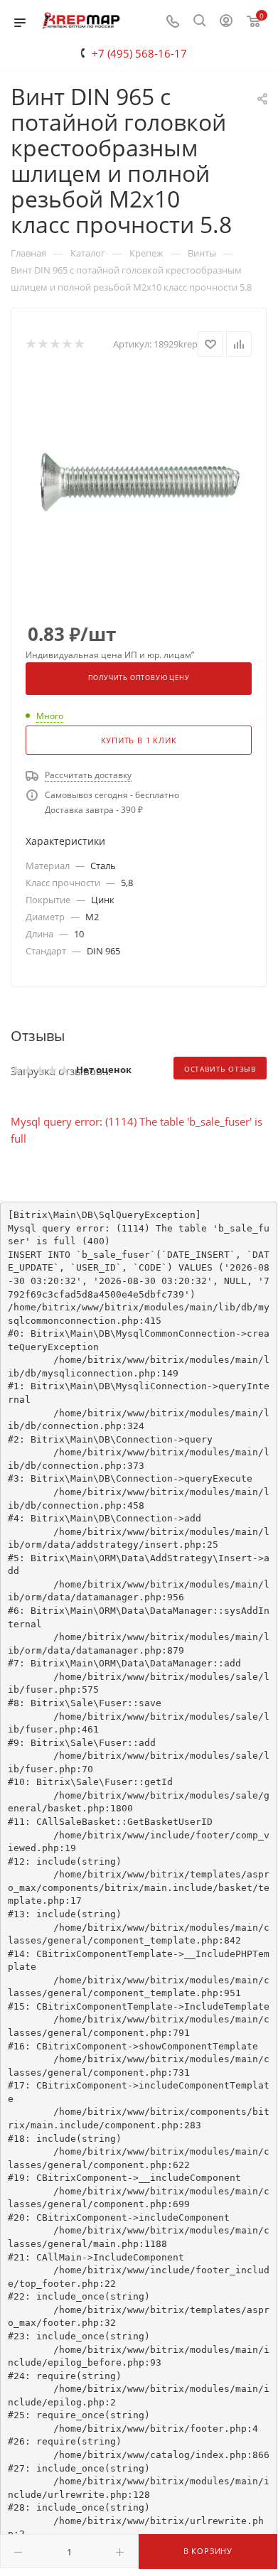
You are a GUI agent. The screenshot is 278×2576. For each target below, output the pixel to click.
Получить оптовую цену (139, 678)
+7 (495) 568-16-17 (139, 53)
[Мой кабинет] (226, 22)
